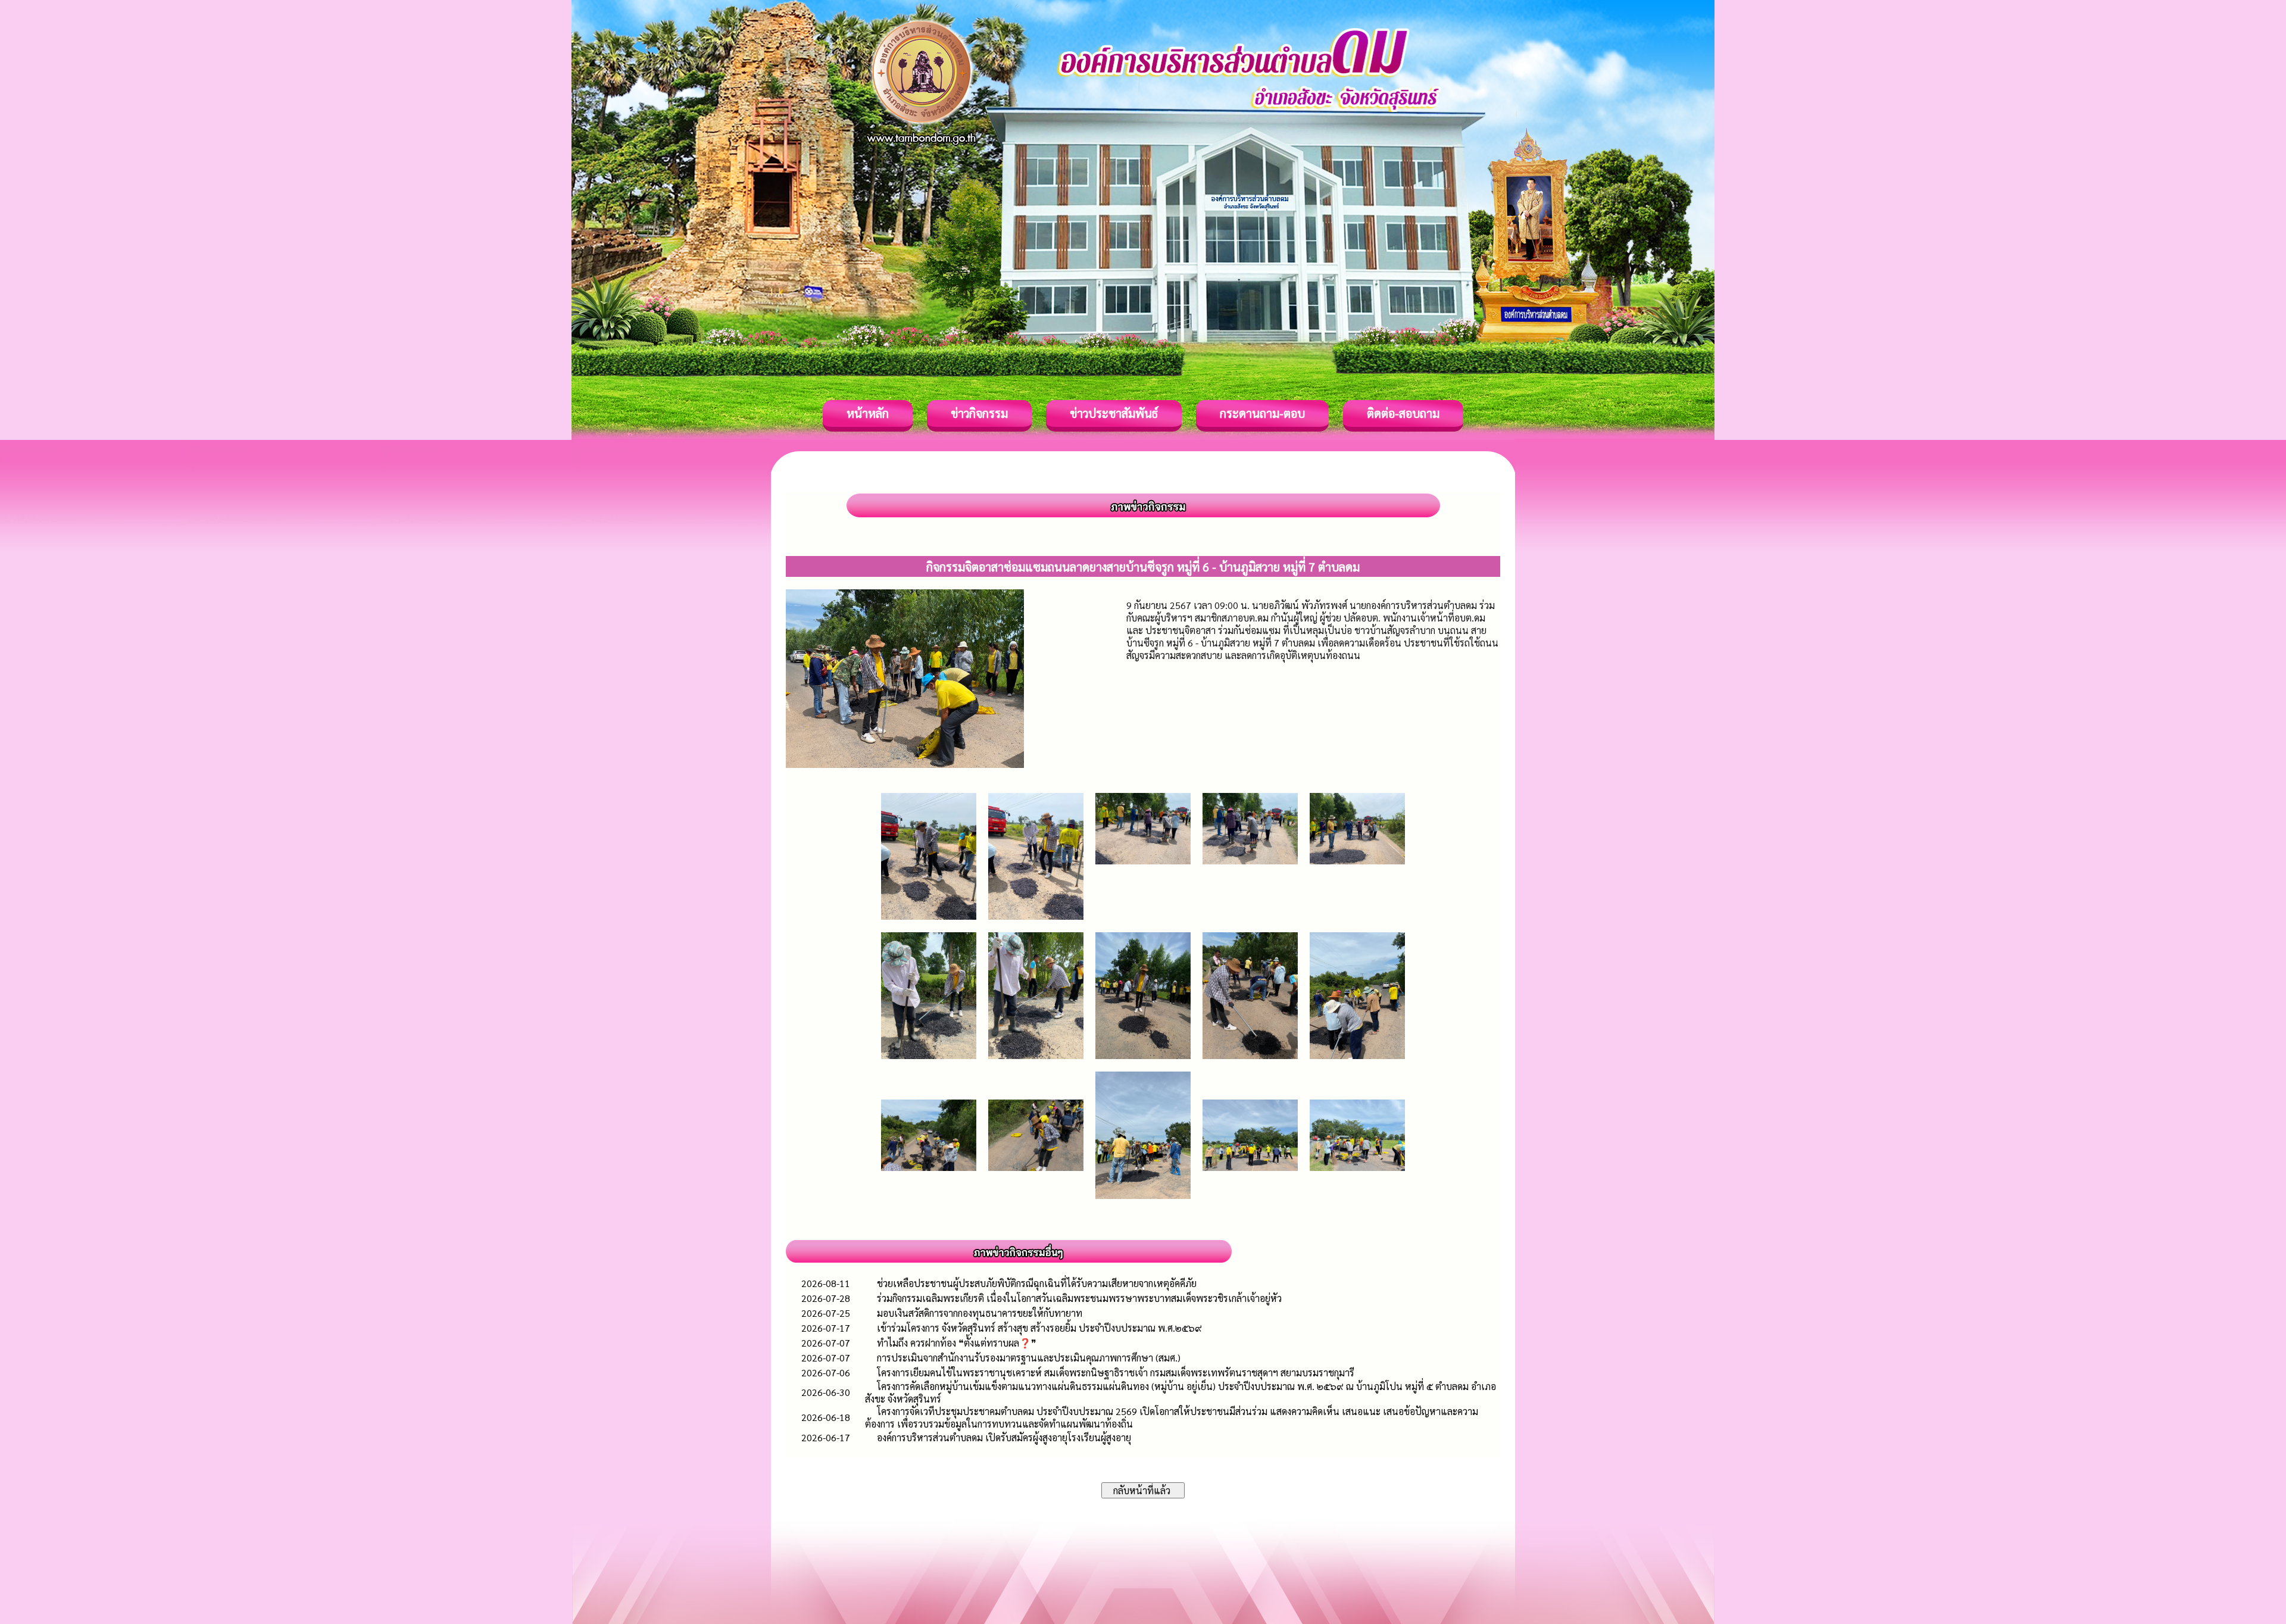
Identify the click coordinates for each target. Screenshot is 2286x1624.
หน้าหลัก (868, 413)
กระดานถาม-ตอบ (1262, 413)
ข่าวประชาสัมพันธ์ (1114, 413)
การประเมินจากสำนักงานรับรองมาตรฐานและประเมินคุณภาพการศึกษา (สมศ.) (1029, 1358)
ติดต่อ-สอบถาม (1403, 413)
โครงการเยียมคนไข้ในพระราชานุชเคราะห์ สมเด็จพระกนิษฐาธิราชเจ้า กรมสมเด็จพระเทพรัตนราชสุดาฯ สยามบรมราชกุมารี (1116, 1372)
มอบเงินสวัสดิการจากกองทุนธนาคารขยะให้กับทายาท (980, 1313)
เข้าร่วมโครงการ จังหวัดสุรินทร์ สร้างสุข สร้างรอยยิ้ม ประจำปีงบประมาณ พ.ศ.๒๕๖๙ (1039, 1328)
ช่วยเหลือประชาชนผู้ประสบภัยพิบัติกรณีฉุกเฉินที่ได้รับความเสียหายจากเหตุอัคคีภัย (1037, 1283)
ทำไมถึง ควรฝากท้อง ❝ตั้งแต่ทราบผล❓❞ (957, 1343)
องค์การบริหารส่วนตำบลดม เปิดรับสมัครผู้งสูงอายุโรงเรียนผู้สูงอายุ (1004, 1437)
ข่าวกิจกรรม (979, 413)
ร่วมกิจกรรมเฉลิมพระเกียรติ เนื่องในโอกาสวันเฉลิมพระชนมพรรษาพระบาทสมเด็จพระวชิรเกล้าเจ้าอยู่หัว (1079, 1298)
